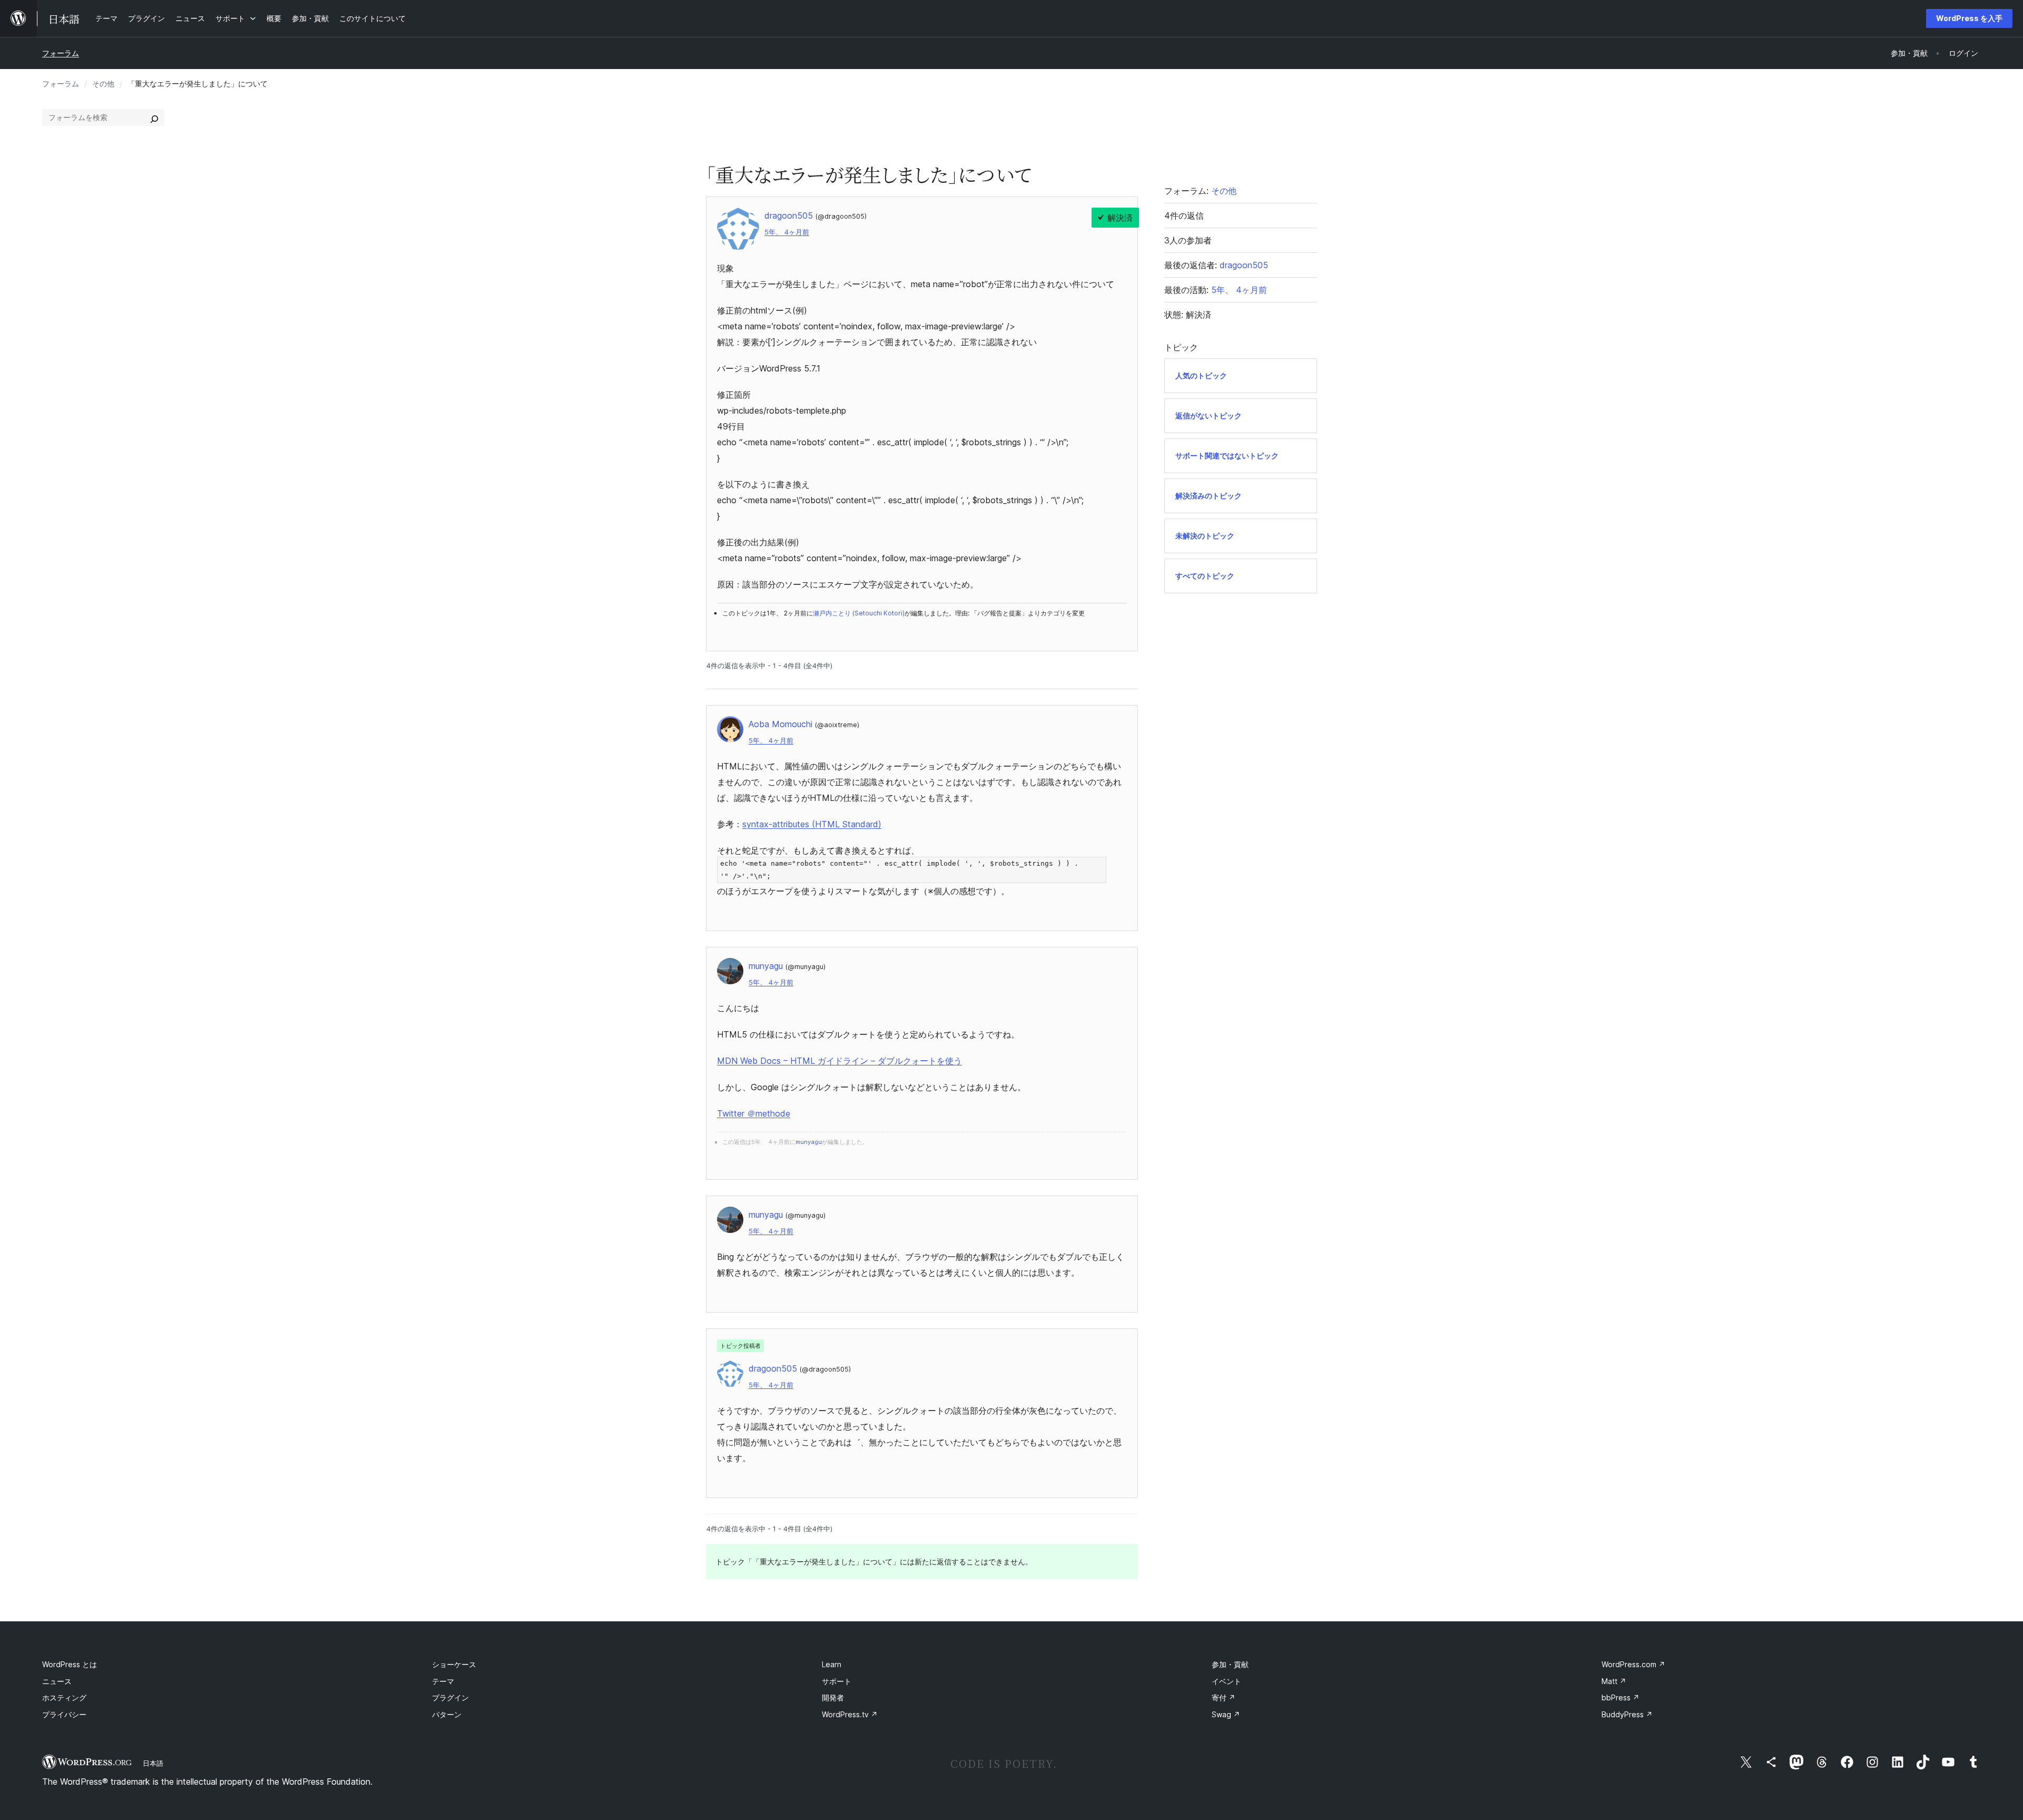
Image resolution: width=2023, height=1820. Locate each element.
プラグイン (450, 1697)
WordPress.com (1633, 1664)
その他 (103, 84)
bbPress (1621, 1697)
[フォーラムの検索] (154, 118)
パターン (447, 1714)
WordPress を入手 (1969, 18)
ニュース (57, 1681)
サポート (837, 1681)
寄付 (1224, 1697)
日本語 (153, 1763)
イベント (1226, 1681)
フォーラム (61, 53)
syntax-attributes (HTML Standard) (812, 824)
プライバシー (64, 1714)
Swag (1226, 1714)
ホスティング (64, 1697)
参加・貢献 (1230, 1664)
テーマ (443, 1681)
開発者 (833, 1697)
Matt (1614, 1681)
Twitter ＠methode (754, 1113)
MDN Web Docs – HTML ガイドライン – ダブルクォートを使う (839, 1061)
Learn (832, 1664)
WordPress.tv (850, 1714)
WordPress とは (70, 1664)
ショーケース (454, 1664)
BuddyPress (1627, 1714)
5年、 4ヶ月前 (787, 232)
